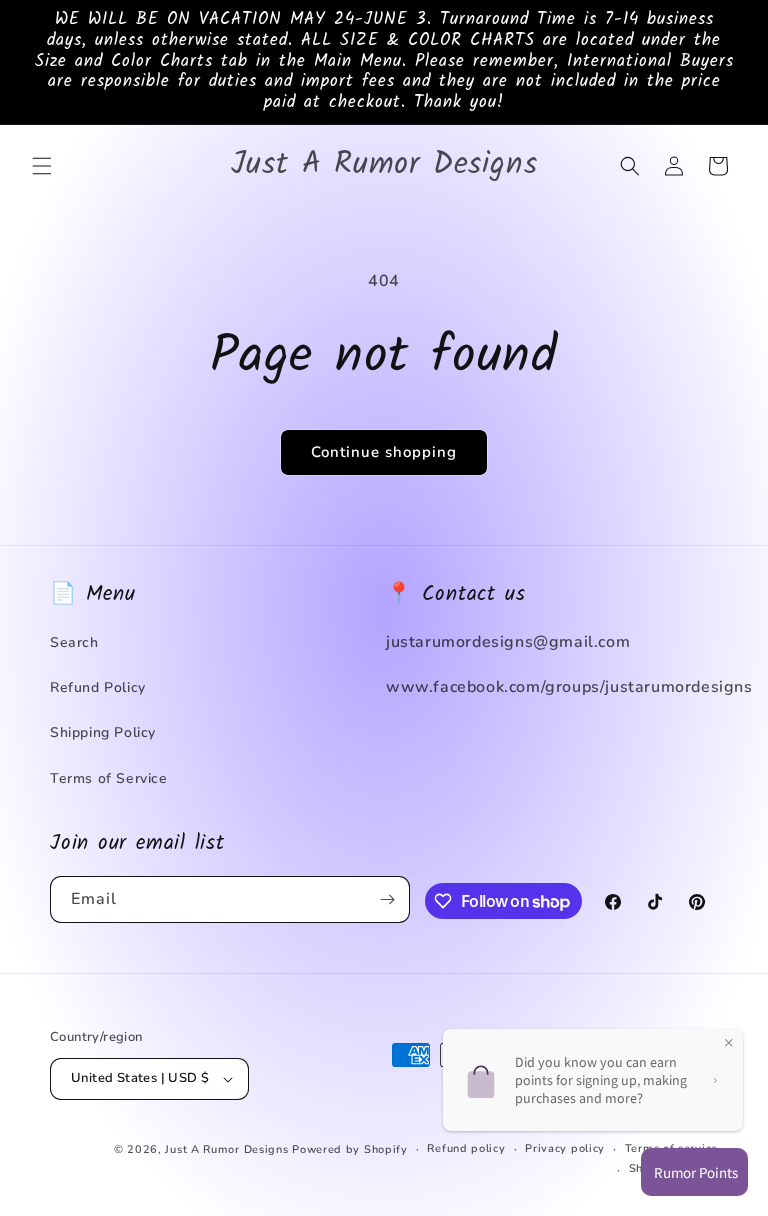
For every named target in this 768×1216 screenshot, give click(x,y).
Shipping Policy (103, 732)
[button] (42, 166)
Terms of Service (109, 778)
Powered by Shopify (350, 1149)
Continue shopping (384, 452)
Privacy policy (565, 1148)
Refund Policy (98, 687)
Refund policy (466, 1148)
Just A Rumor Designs (226, 1149)
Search (74, 642)
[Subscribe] (387, 899)
